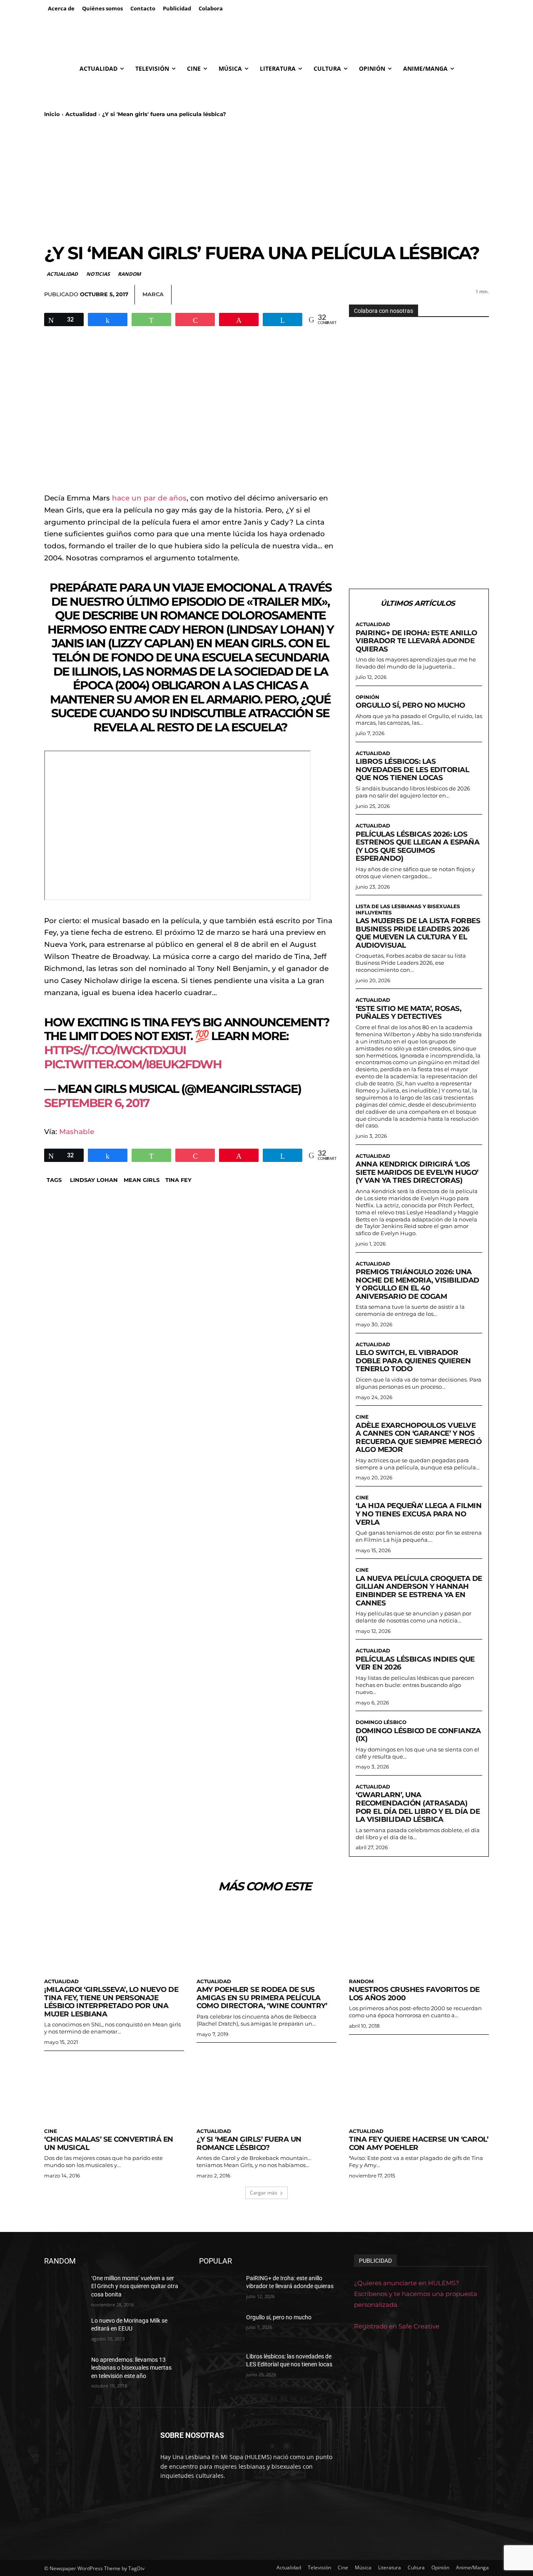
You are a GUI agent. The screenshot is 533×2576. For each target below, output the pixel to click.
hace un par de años (149, 498)
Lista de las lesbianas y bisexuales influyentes (408, 909)
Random (129, 274)
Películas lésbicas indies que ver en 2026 (415, 1663)
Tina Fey (178, 1180)
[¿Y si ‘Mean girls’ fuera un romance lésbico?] (266, 2089)
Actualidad (81, 114)
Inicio (52, 114)
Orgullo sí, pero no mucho (410, 705)
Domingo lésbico (381, 1722)
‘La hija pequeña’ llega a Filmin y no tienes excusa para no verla (418, 1514)
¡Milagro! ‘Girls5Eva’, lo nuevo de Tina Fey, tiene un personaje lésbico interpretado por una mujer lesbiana (111, 2002)
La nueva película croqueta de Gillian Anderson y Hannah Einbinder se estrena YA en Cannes (419, 1591)
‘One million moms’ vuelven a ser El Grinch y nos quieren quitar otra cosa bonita (135, 2286)
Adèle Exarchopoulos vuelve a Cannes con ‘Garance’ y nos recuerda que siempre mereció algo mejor (418, 1438)
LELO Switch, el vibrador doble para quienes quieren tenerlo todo (413, 1361)
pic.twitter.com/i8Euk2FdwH (133, 1064)
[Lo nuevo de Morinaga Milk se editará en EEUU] (64, 2331)
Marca (153, 294)
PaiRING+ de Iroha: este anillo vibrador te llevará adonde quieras (416, 641)
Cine (362, 1417)
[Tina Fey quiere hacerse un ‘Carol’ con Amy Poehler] (419, 2089)
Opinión (367, 697)
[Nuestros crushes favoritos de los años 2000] (419, 1939)
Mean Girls (142, 1180)
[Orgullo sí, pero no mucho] (219, 2328)
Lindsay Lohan (94, 1180)
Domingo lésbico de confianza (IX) (418, 1735)
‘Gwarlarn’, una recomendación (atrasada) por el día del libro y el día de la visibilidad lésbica (418, 1807)
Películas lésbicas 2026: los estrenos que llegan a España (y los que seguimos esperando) (417, 846)
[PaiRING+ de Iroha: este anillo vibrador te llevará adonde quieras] (219, 2289)
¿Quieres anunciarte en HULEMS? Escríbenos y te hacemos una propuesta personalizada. (416, 2294)
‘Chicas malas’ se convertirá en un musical (109, 2143)
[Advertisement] (266, 180)
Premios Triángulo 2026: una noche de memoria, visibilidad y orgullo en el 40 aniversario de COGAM (417, 1284)
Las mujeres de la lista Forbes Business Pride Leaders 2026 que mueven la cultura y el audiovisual (418, 933)
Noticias (98, 274)
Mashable (77, 1132)
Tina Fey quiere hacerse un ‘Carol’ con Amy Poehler (418, 2143)
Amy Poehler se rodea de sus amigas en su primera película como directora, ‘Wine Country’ (262, 1998)
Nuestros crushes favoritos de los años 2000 (414, 1994)
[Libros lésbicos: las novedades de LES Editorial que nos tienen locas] (219, 2367)
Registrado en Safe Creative (397, 2326)
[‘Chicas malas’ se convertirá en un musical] (114, 2089)
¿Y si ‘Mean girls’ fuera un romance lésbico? (249, 2143)
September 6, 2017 (97, 1103)
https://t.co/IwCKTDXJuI (115, 1050)
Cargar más (264, 2193)
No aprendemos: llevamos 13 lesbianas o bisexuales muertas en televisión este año (131, 2368)
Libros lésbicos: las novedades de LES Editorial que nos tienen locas (412, 769)
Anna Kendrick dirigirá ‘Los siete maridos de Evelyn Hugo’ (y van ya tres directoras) (417, 1172)
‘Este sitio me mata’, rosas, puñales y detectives (408, 1013)
